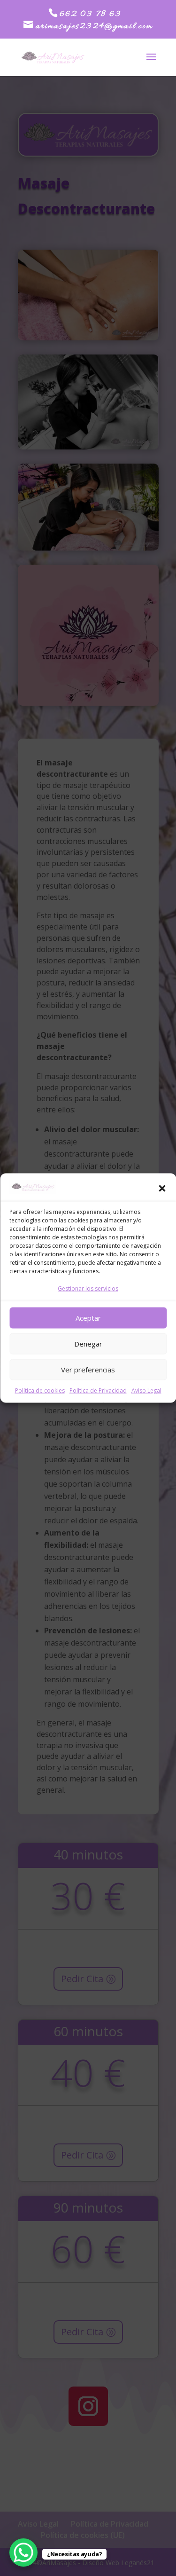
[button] (162, 1189)
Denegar (88, 1344)
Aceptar (88, 1318)
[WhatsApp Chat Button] (23, 2552)
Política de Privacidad (98, 1390)
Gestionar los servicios (88, 1288)
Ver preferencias (88, 1370)
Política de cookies (40, 1390)
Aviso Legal (146, 1390)
